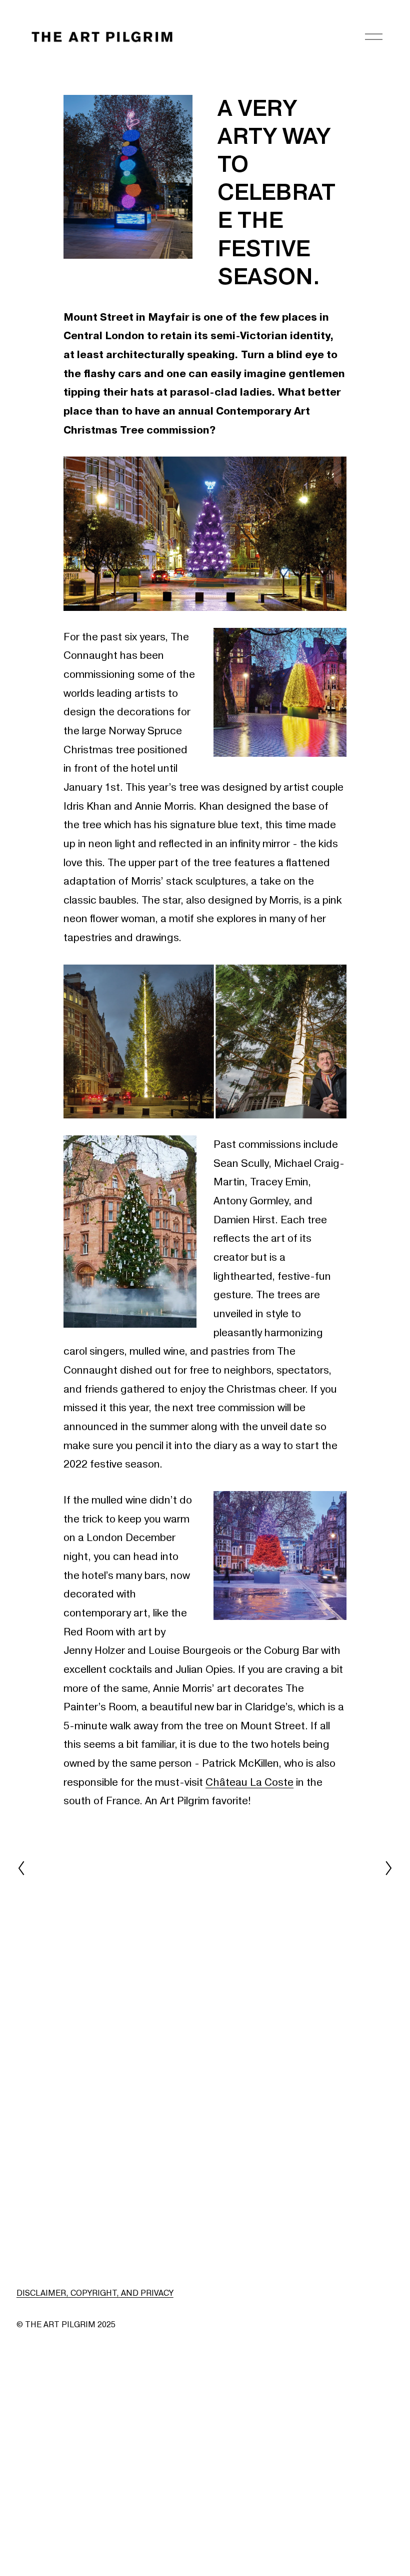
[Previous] (27, 1868)
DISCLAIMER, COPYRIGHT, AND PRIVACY (95, 2293)
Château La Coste (249, 1783)
